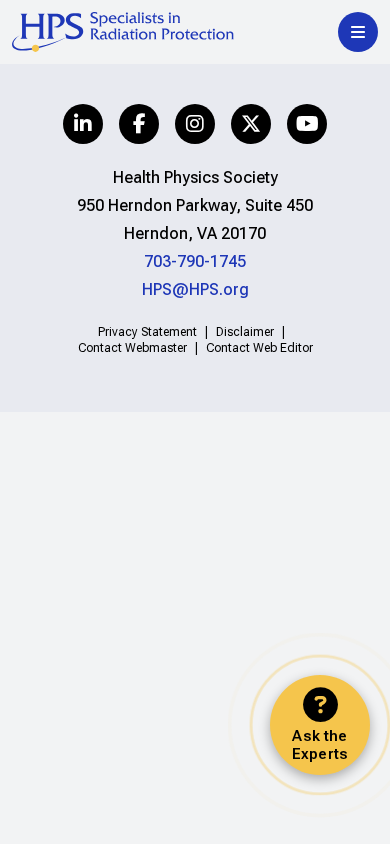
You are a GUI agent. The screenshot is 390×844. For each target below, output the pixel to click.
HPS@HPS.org (195, 289)
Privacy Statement (147, 332)
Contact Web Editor (259, 348)
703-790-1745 (195, 261)
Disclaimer (245, 332)
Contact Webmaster (132, 348)
